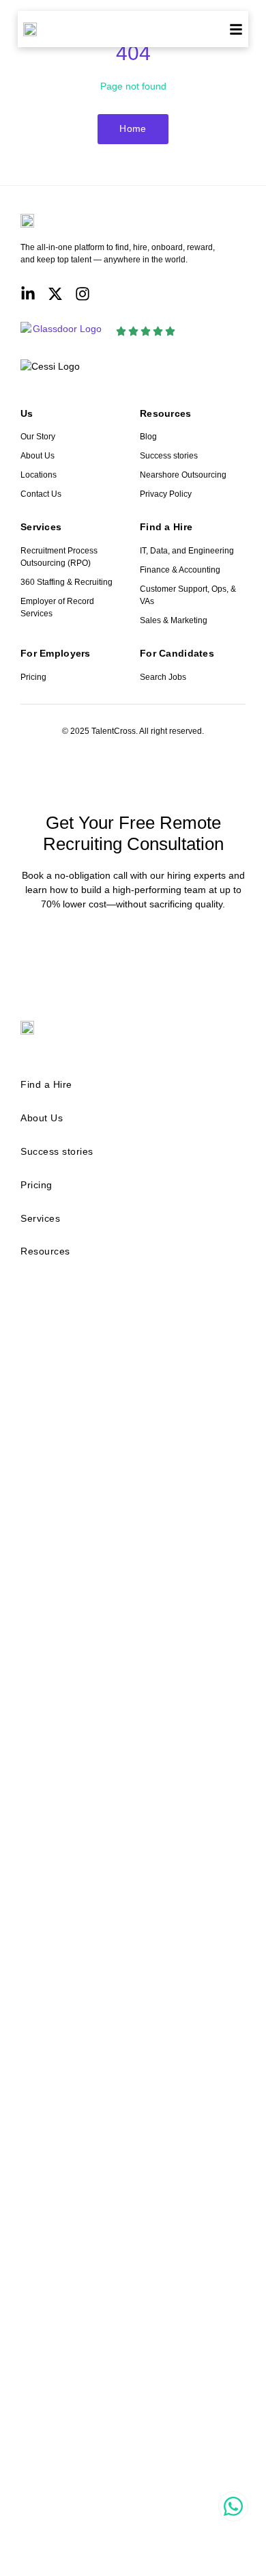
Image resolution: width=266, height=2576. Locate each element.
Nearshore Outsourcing (183, 475)
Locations (39, 475)
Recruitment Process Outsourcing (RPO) (59, 557)
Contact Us (41, 494)
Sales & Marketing (174, 620)
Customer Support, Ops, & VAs (188, 595)
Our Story (38, 437)
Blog (148, 437)
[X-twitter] (55, 294)
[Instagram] (83, 294)
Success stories (169, 456)
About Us (38, 456)
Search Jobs (163, 677)
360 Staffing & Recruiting (66, 582)
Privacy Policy (166, 494)
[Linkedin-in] (28, 294)
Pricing (33, 677)
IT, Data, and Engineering (187, 551)
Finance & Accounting (180, 570)
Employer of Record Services (57, 607)
